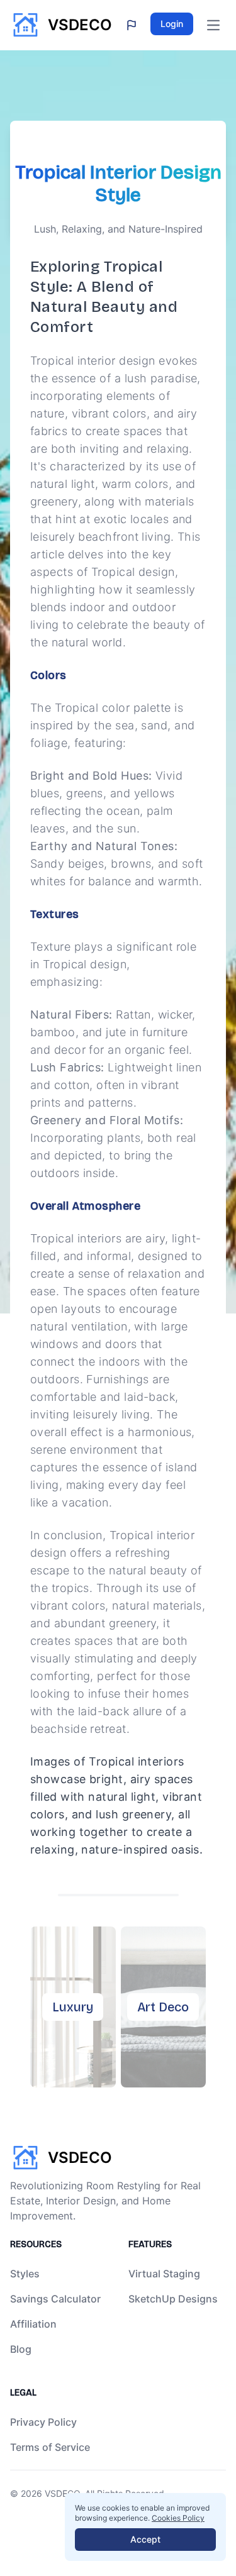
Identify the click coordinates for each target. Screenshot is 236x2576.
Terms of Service (50, 2447)
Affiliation (33, 2324)
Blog (21, 2349)
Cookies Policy (178, 2518)
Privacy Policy (43, 2422)
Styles (25, 2274)
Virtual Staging (164, 2274)
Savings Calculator (55, 2299)
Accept (145, 2539)
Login (172, 24)
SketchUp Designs (173, 2299)
